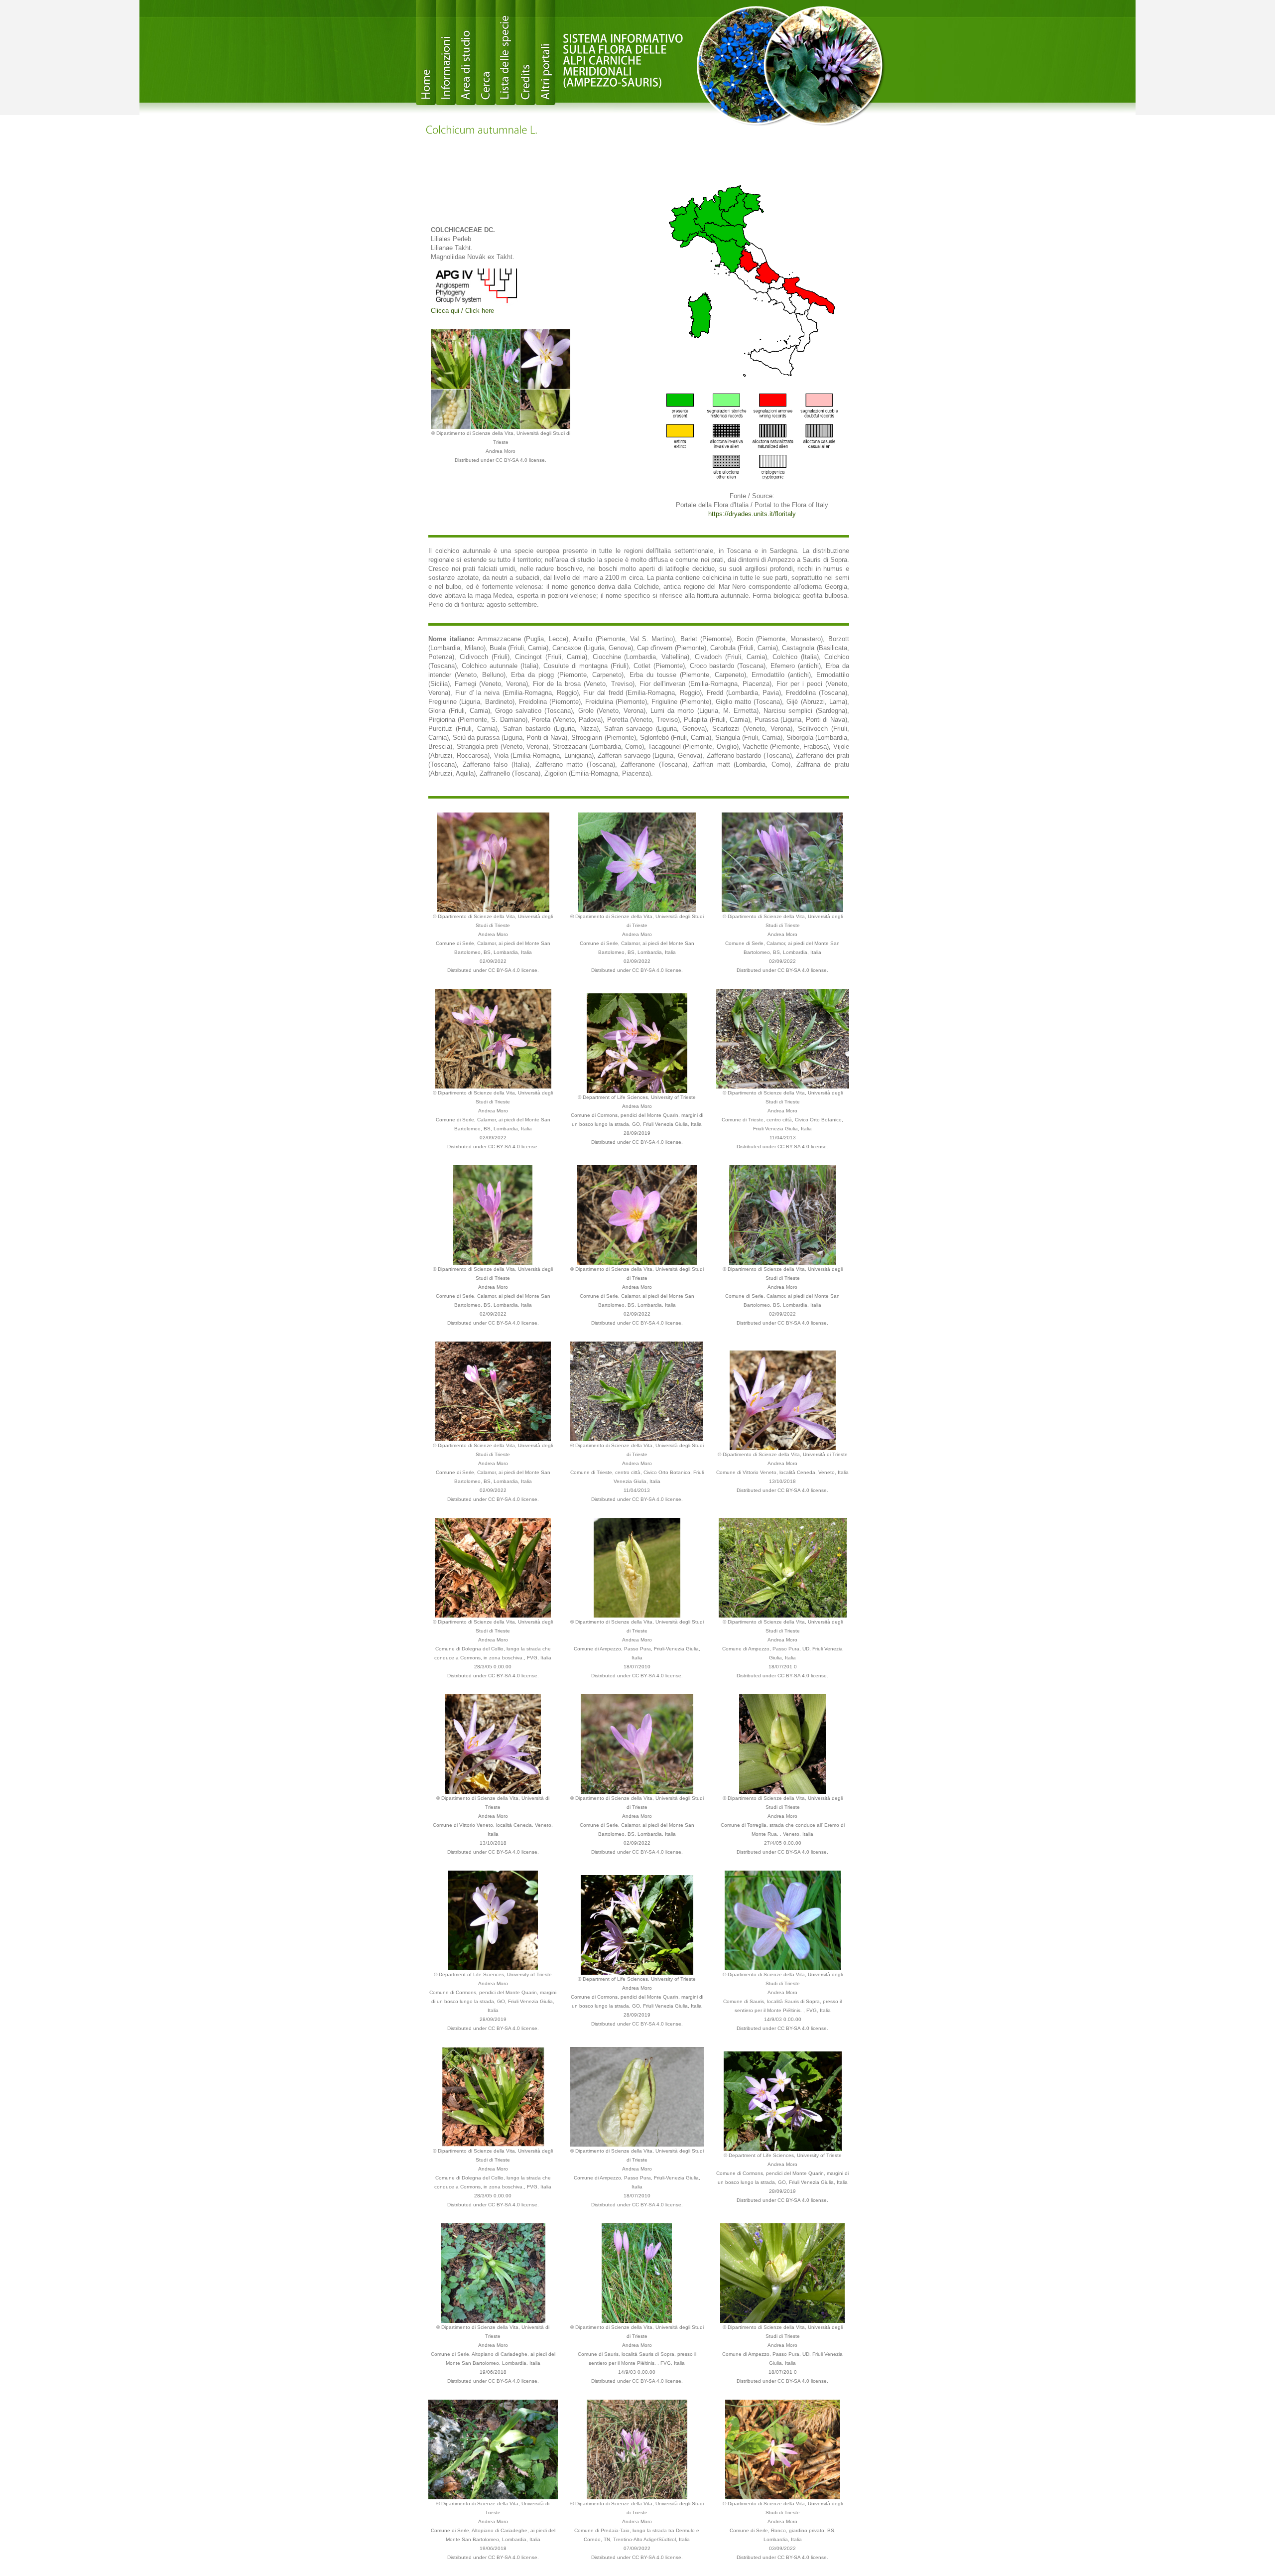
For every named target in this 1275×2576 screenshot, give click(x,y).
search (486, 53)
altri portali (545, 53)
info (446, 53)
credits (525, 53)
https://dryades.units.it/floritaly (752, 514)
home (426, 53)
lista (506, 53)
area (466, 53)
